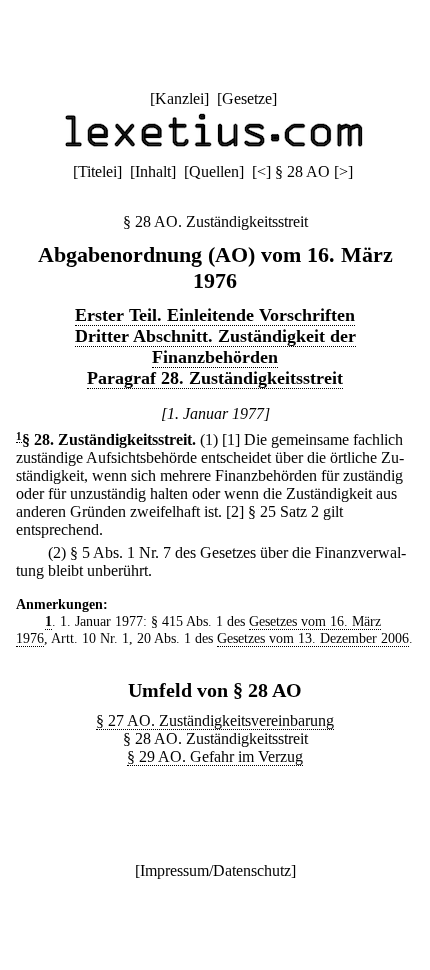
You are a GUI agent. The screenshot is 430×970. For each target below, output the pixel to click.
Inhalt (153, 171)
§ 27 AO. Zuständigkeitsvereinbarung (215, 720)
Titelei (97, 171)
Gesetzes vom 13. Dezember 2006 (313, 638)
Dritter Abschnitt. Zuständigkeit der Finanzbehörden (215, 346)
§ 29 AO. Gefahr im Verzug (215, 756)
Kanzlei (179, 98)
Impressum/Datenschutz (215, 870)
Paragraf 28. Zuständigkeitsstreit (215, 378)
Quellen (214, 171)
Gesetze (247, 98)
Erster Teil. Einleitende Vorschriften (215, 315)
